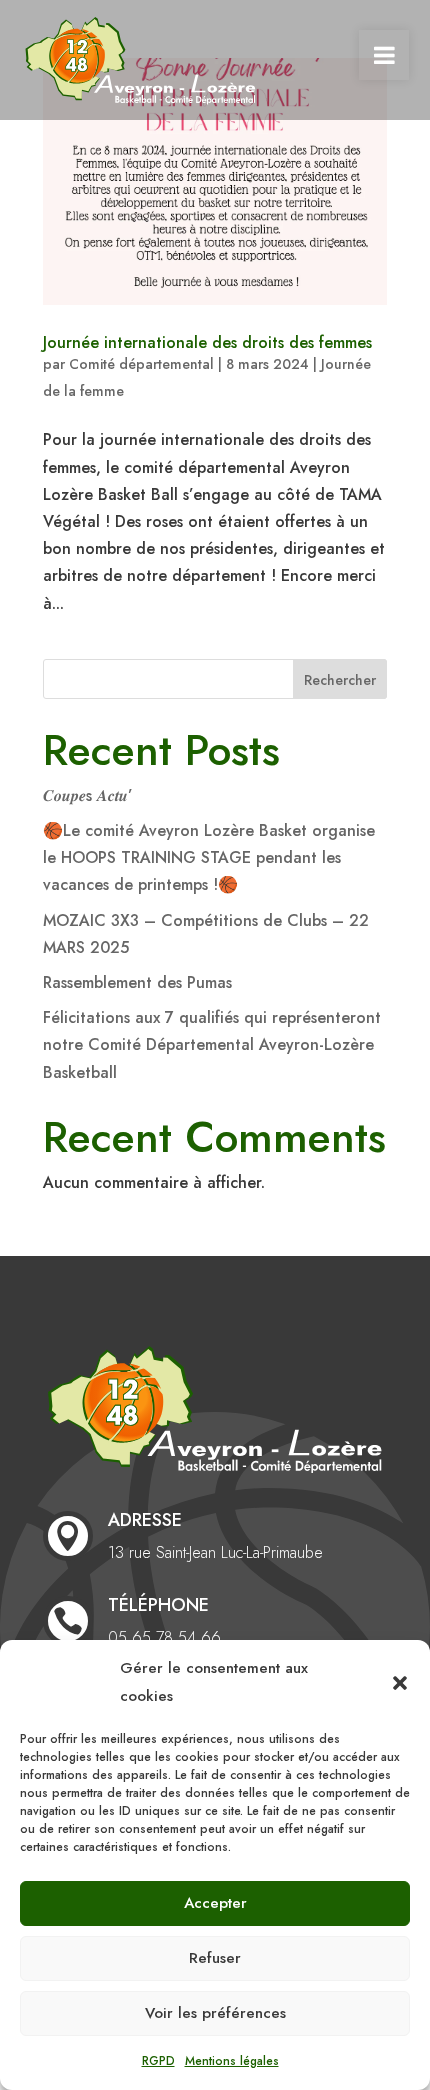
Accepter (215, 1903)
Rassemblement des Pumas (137, 982)
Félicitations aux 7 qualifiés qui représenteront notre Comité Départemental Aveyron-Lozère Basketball (212, 1044)
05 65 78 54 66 (164, 1637)
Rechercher (340, 680)
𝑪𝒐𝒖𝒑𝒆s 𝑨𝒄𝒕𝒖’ (88, 795)
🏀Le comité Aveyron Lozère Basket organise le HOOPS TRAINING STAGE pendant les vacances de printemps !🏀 (209, 857)
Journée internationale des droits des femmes (207, 342)
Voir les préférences (215, 2013)
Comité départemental (141, 364)
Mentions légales (232, 2061)
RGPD (158, 2061)
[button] (400, 1683)
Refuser (215, 1958)
